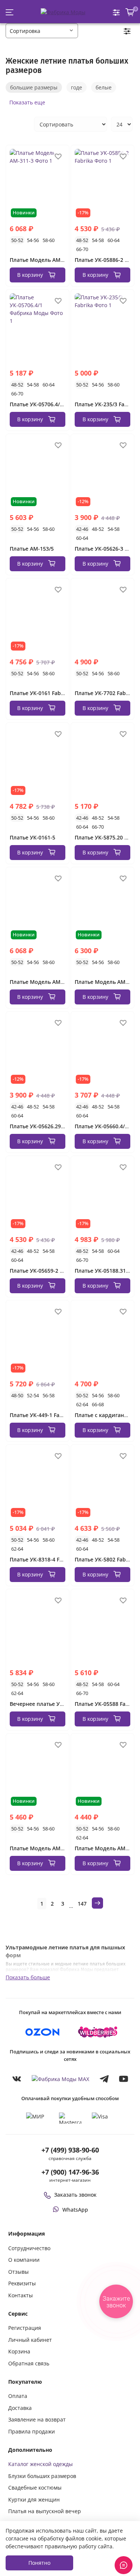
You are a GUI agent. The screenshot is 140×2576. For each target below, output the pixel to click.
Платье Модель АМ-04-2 (106, 982)
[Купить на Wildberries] (98, 2032)
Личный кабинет (30, 2340)
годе (77, 87)
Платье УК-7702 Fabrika (105, 693)
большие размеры (34, 87)
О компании (24, 2260)
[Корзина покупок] (130, 12)
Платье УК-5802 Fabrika (105, 1559)
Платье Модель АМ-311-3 (43, 260)
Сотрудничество (29, 2248)
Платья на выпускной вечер (45, 2511)
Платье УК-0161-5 (32, 837)
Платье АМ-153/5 (32, 549)
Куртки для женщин (34, 2499)
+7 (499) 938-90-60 (70, 2150)
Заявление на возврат (37, 2419)
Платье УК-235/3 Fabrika (106, 404)
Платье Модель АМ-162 (41, 1848)
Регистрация (25, 2328)
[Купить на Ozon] (43, 2032)
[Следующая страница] (97, 1903)
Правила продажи (32, 2431)
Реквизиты (22, 2283)
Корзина (19, 2351)
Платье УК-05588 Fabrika (107, 1704)
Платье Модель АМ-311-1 (43, 982)
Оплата (18, 2396)
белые (104, 87)
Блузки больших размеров (42, 2476)
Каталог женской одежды (41, 2464)
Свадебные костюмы (35, 2488)
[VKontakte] (17, 2079)
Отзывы (18, 2272)
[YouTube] (124, 2079)
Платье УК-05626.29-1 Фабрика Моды (59, 1126)
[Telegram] (104, 2079)
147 (82, 1904)
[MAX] (60, 2079)
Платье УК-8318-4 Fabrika (43, 1559)
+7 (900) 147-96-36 (70, 2172)
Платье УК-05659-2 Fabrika (44, 1271)
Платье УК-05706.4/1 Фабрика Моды (57, 404)
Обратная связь (29, 2363)
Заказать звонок (75, 2195)
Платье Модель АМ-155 (105, 1848)
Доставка (20, 2408)
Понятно (39, 2563)
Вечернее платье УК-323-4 (44, 1704)
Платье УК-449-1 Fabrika (41, 1415)
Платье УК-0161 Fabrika (40, 693)
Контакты (21, 2295)
